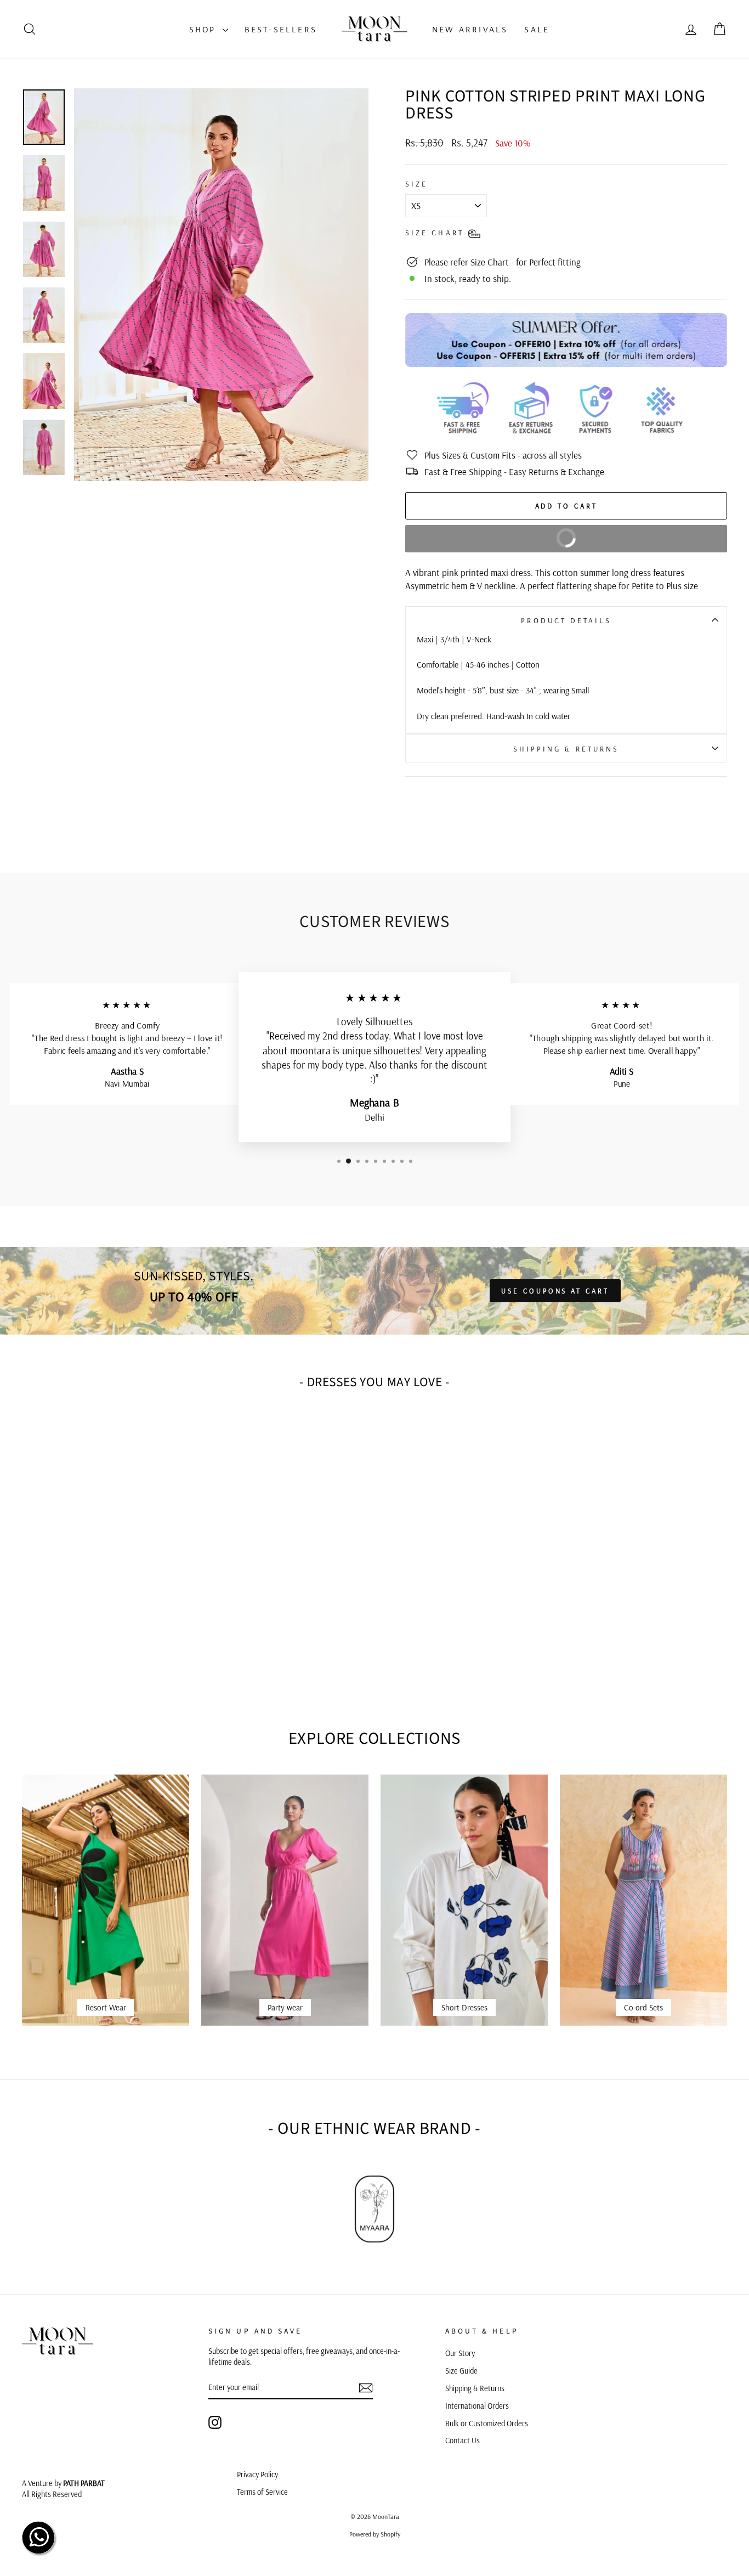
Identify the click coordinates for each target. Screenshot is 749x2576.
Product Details (566, 620)
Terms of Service (262, 2492)
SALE (537, 29)
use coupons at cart (555, 1291)
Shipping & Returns (566, 748)
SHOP (205, 29)
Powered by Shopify (375, 2534)
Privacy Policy (257, 2475)
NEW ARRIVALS (470, 29)
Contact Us (463, 2441)
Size (416, 183)
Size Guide (461, 2371)
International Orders (477, 2406)
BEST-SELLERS (281, 29)
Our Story (460, 2353)
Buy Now (497, 534)
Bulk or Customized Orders (487, 2424)
